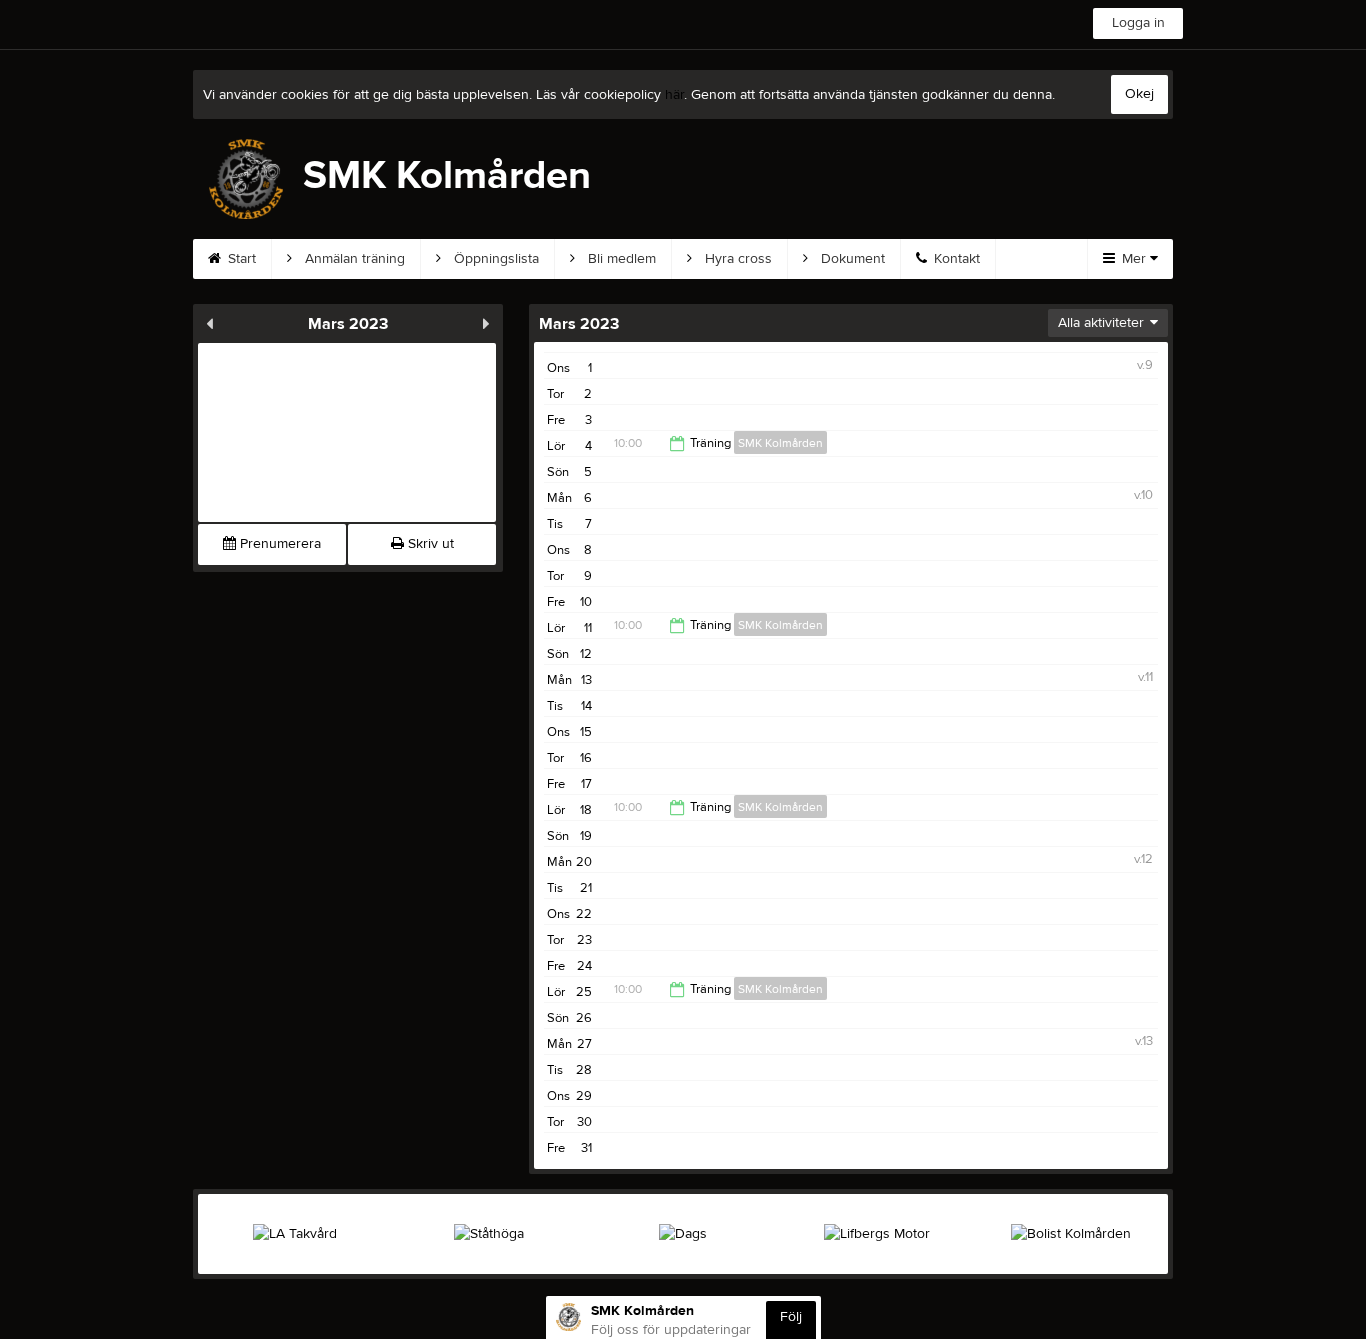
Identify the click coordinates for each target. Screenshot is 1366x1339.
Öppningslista (494, 259)
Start (240, 259)
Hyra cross (736, 259)
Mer (1134, 259)
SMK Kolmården (780, 443)
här (674, 95)
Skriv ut (429, 544)
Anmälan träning (353, 259)
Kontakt (955, 259)
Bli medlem (620, 259)
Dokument (851, 259)
